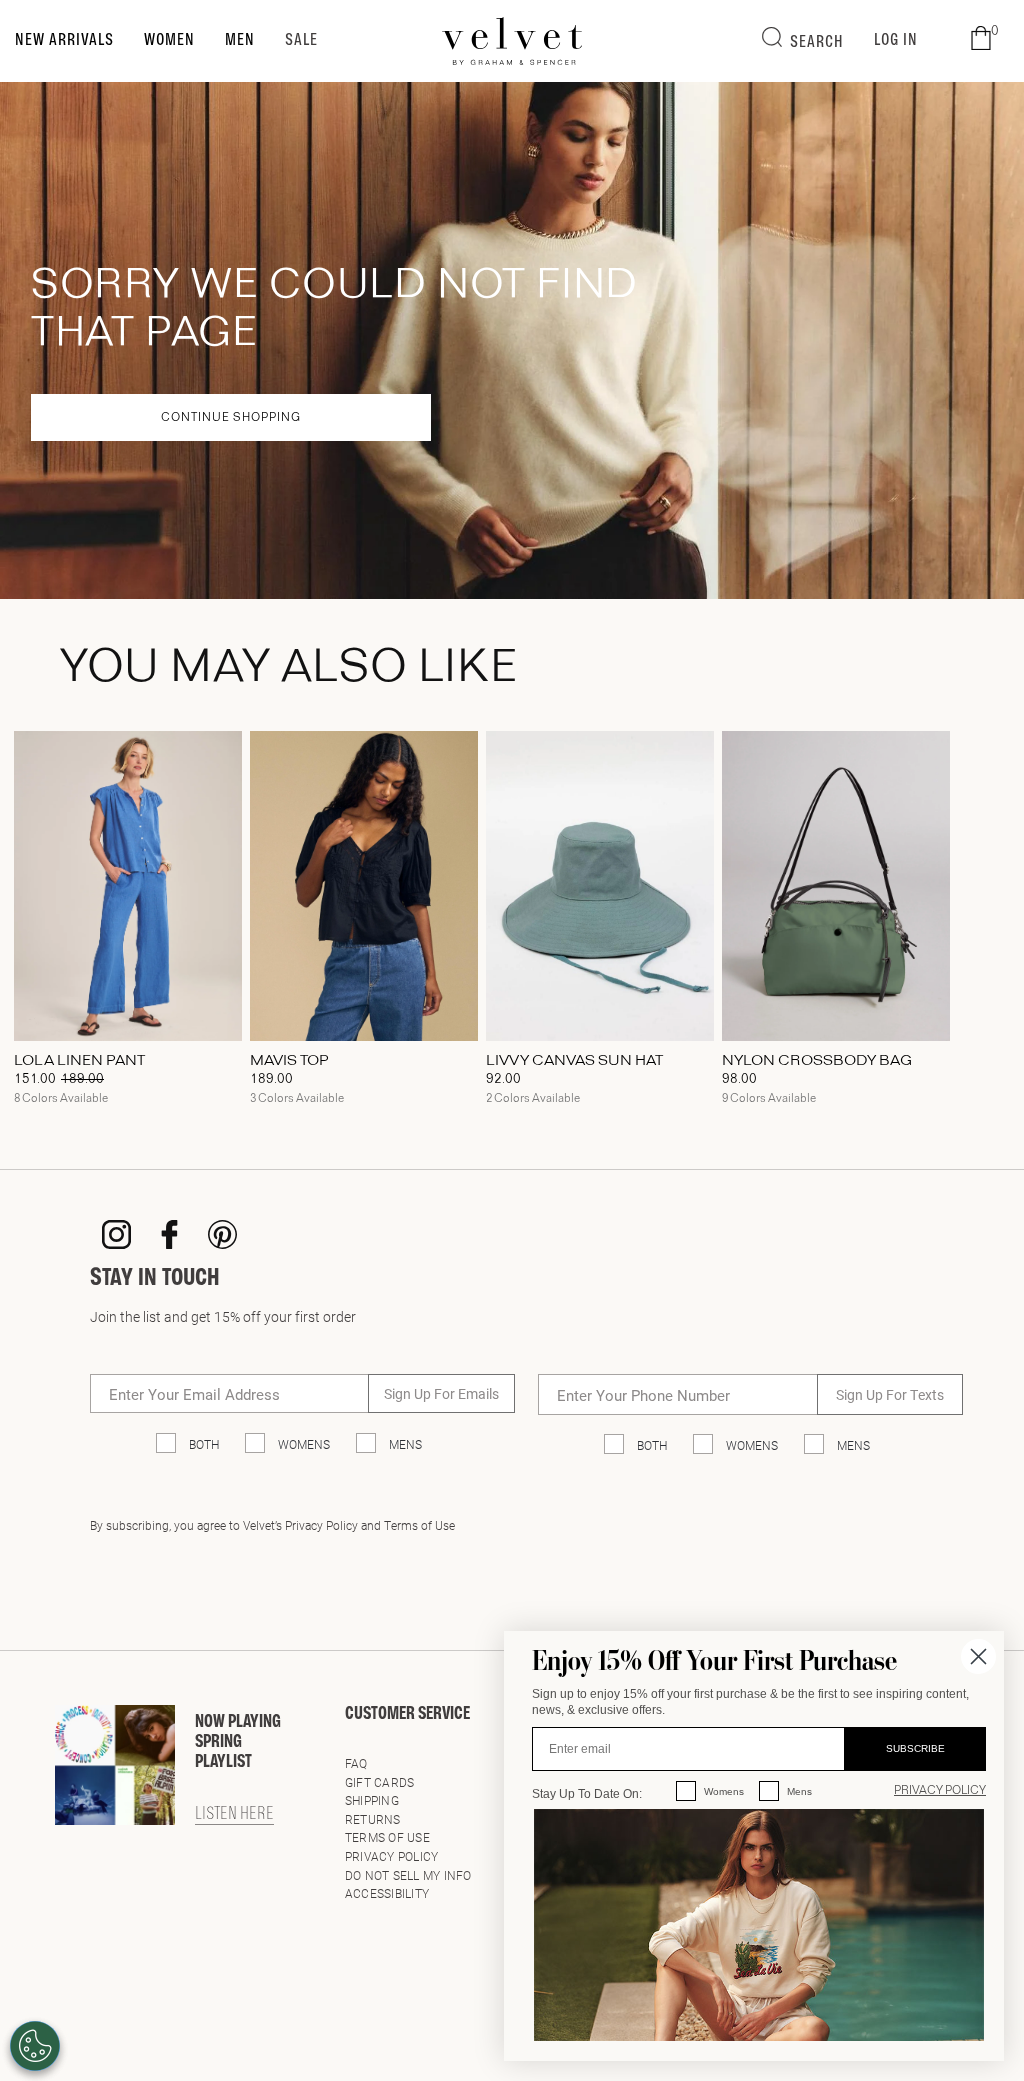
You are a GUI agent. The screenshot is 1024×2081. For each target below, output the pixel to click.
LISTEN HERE (234, 1815)
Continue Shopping (231, 418)
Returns (373, 1819)
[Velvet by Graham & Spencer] (512, 41)
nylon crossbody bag (817, 1061)
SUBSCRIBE (915, 1748)
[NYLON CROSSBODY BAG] (836, 886)
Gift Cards (379, 1782)
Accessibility (387, 1893)
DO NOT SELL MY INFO (408, 1875)
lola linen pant (79, 1061)
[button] (981, 39)
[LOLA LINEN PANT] (128, 886)
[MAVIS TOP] (364, 886)
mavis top (289, 1061)
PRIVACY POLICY (940, 1791)
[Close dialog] (978, 1656)
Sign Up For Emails (441, 1393)
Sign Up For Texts (890, 1394)
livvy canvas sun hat (574, 1061)
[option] (128, 925)
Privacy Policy (391, 1856)
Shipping (372, 1800)
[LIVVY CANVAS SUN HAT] (600, 886)
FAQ (356, 1763)
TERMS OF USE (387, 1837)
